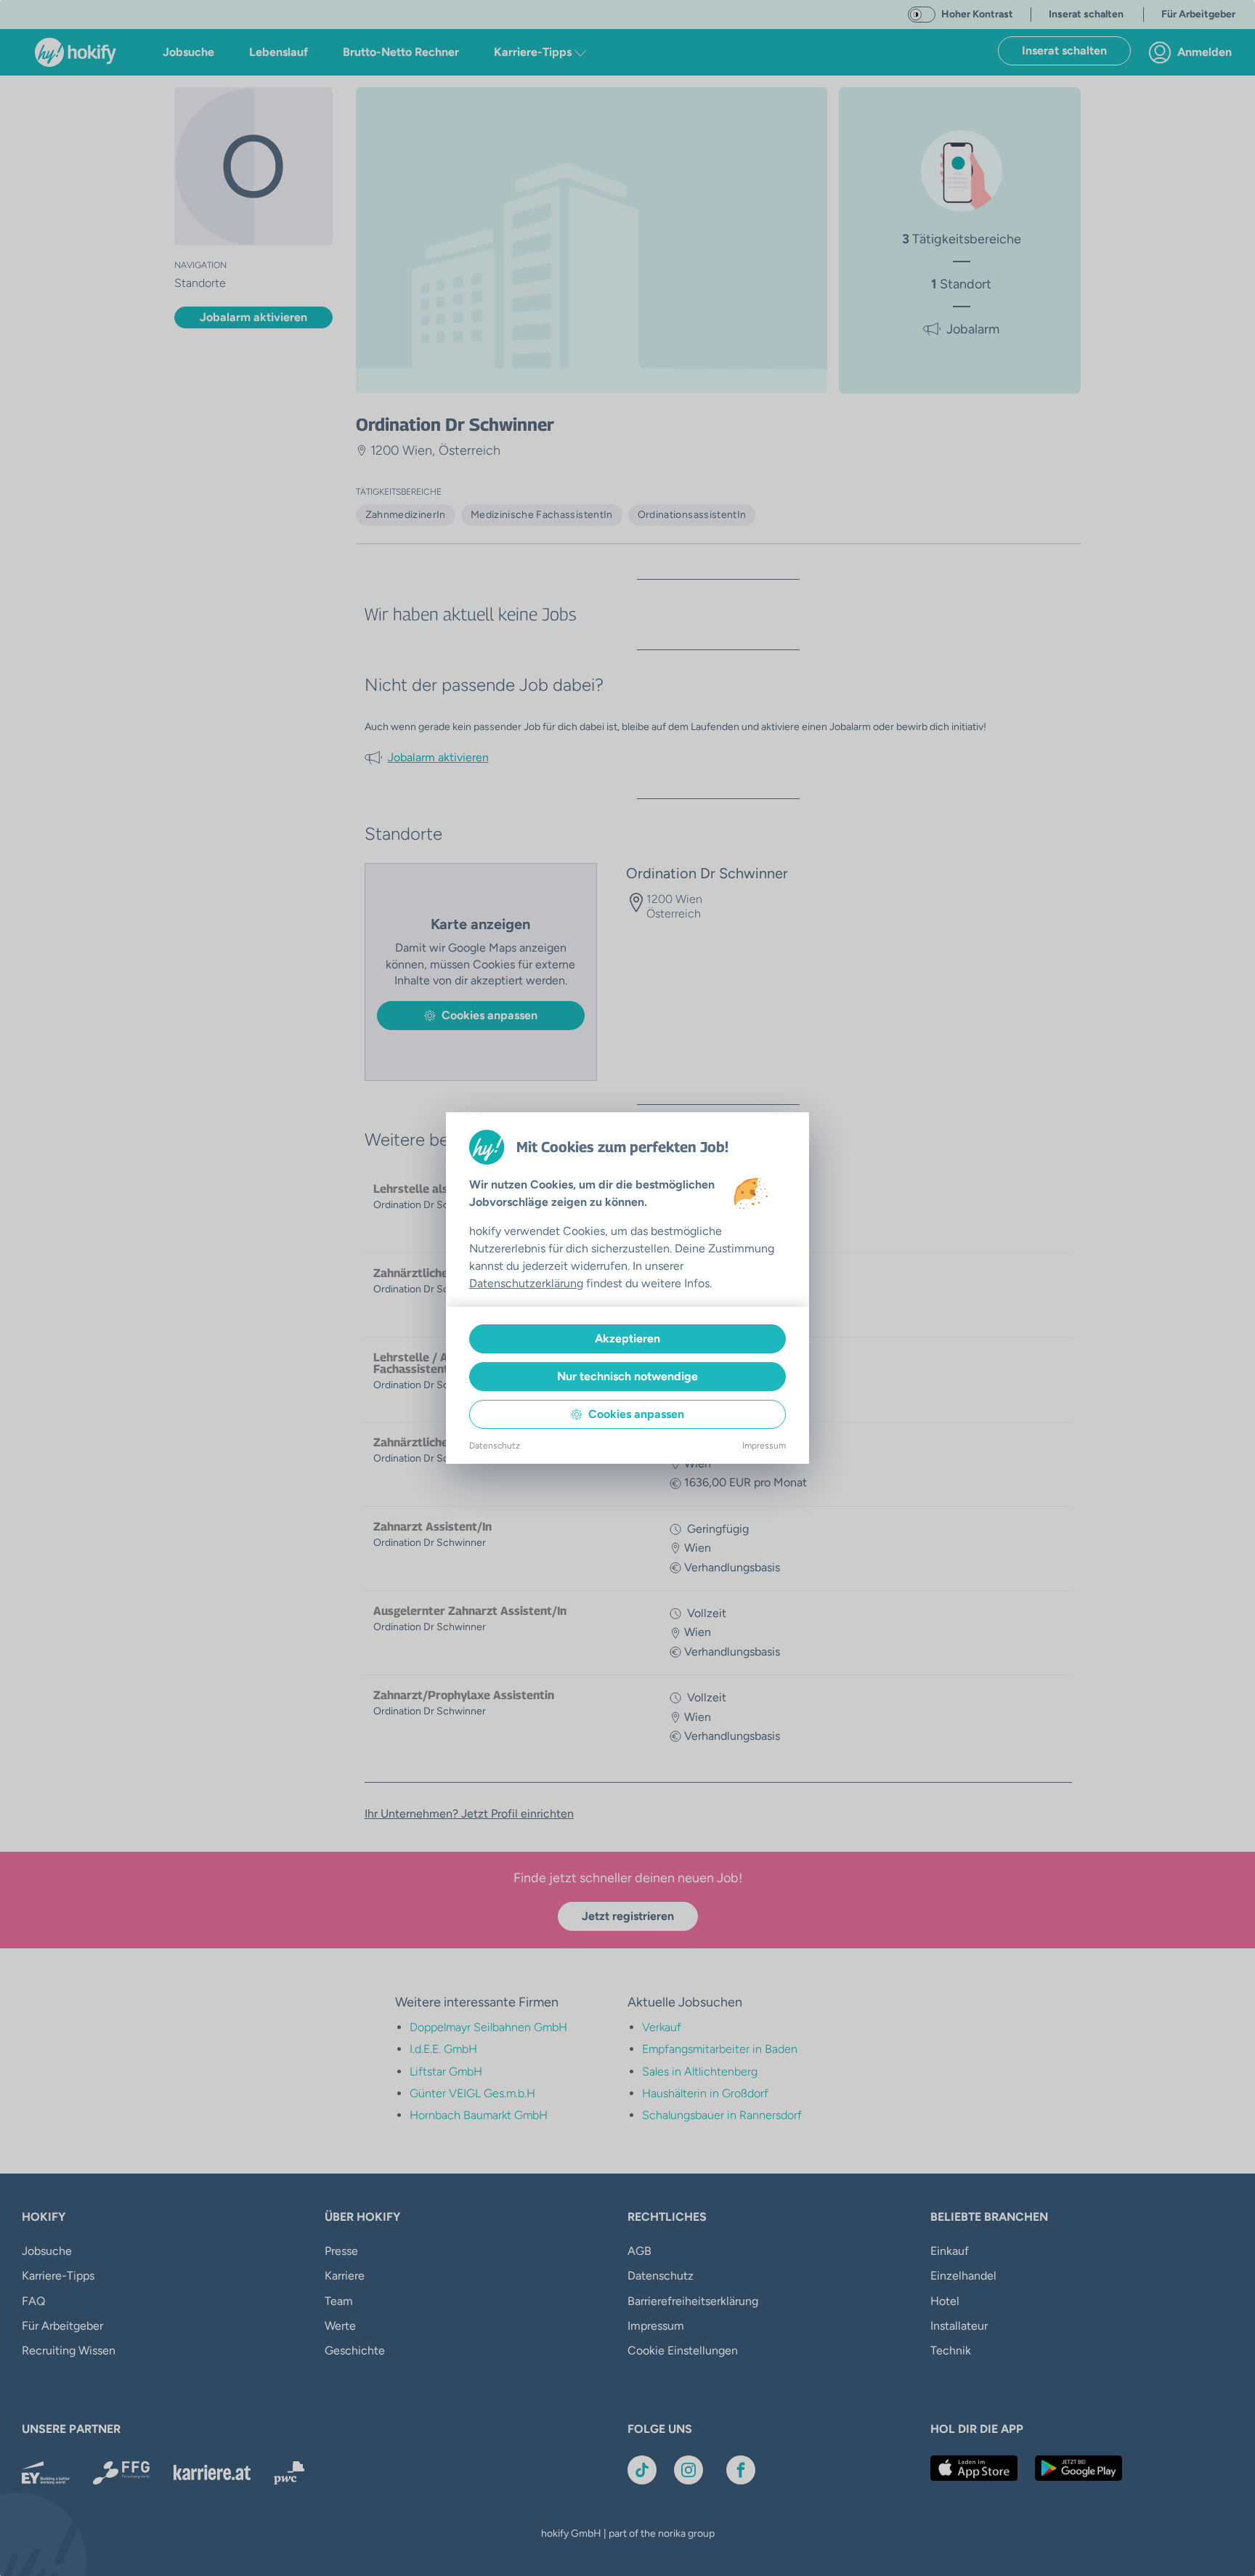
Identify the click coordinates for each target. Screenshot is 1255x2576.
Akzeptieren (627, 1338)
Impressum (764, 1446)
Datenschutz (495, 1446)
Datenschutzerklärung (526, 1283)
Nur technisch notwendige (627, 1376)
